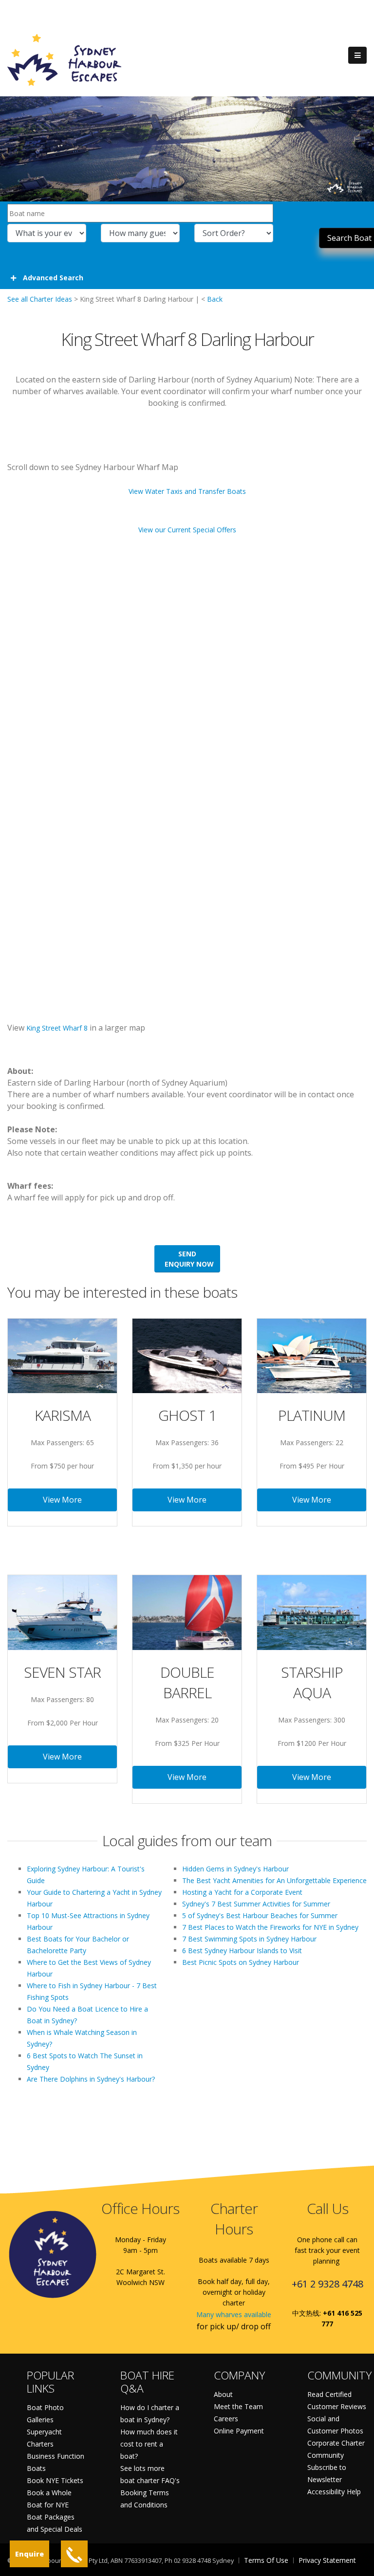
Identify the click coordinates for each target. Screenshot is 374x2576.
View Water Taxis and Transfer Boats (187, 491)
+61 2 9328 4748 (327, 2284)
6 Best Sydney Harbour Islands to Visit (242, 1950)
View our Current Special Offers (187, 530)
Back (215, 299)
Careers (226, 2419)
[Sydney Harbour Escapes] (65, 59)
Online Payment (239, 2431)
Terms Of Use (266, 2560)
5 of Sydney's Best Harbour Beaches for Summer (260, 1915)
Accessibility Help (334, 2492)
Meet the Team (238, 2406)
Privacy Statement (327, 2560)
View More (62, 1500)
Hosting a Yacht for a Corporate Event (242, 1892)
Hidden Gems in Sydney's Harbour (235, 1869)
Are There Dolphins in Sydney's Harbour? (91, 2079)
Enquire (29, 2554)
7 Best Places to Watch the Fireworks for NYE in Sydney (270, 1927)
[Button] (357, 55)
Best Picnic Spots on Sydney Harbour (241, 1962)
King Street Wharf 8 (57, 1028)
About (223, 2394)
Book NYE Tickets (55, 2480)
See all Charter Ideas (40, 299)
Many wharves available (234, 2314)
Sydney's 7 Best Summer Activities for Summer (256, 1904)
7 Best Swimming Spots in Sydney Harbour (249, 1939)
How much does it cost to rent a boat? (149, 2444)
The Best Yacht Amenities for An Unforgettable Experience (274, 1880)
